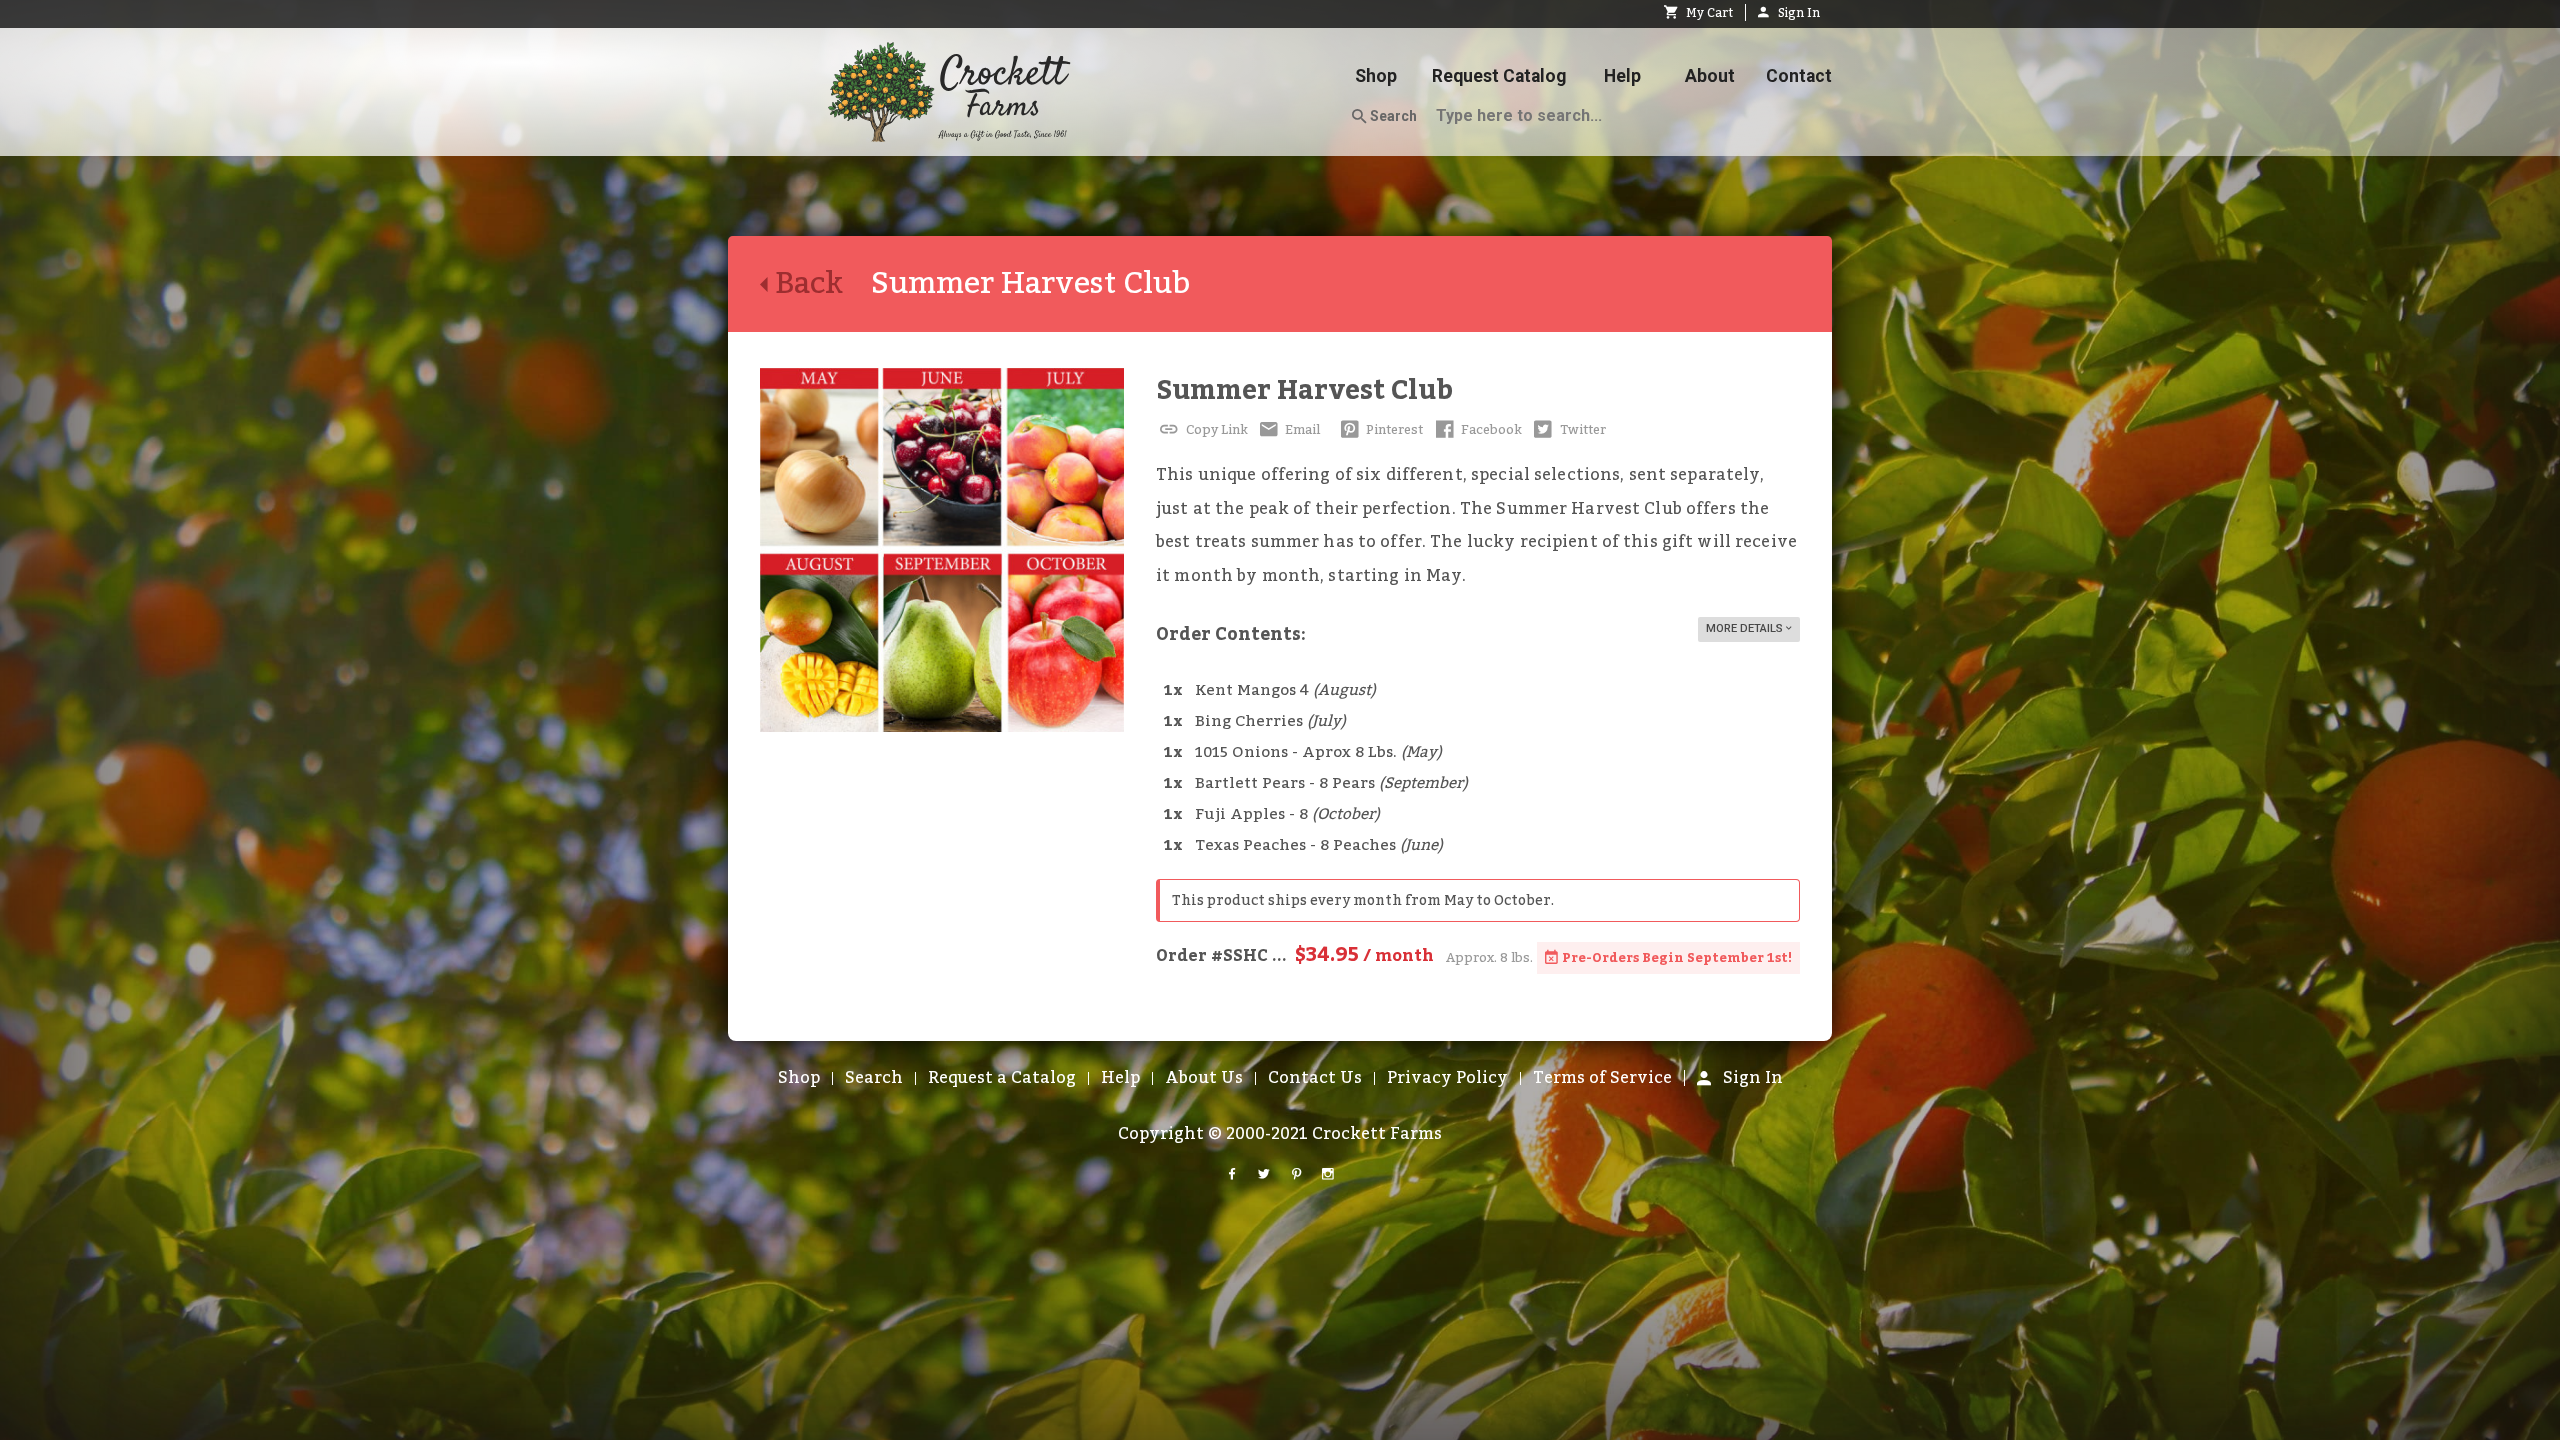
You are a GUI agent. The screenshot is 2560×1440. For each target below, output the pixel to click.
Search (1392, 116)
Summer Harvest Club (1304, 390)
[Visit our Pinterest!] (1296, 1175)
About (1710, 76)
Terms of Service (1602, 1078)
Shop (1376, 76)
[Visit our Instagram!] (1328, 1175)
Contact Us (1315, 1078)
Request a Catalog (1002, 1078)
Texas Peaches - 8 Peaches (1319, 845)
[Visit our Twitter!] (1264, 1175)
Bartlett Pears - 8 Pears (1331, 783)
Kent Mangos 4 (1285, 690)
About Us (1204, 1078)
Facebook (1490, 430)
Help (1622, 76)
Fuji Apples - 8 (1287, 814)
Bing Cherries (1270, 721)
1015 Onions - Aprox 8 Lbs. (1318, 752)
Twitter (1581, 430)
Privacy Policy (1447, 1078)
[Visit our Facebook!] (1232, 1175)
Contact (1799, 76)
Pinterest (1393, 430)
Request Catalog (1499, 76)
